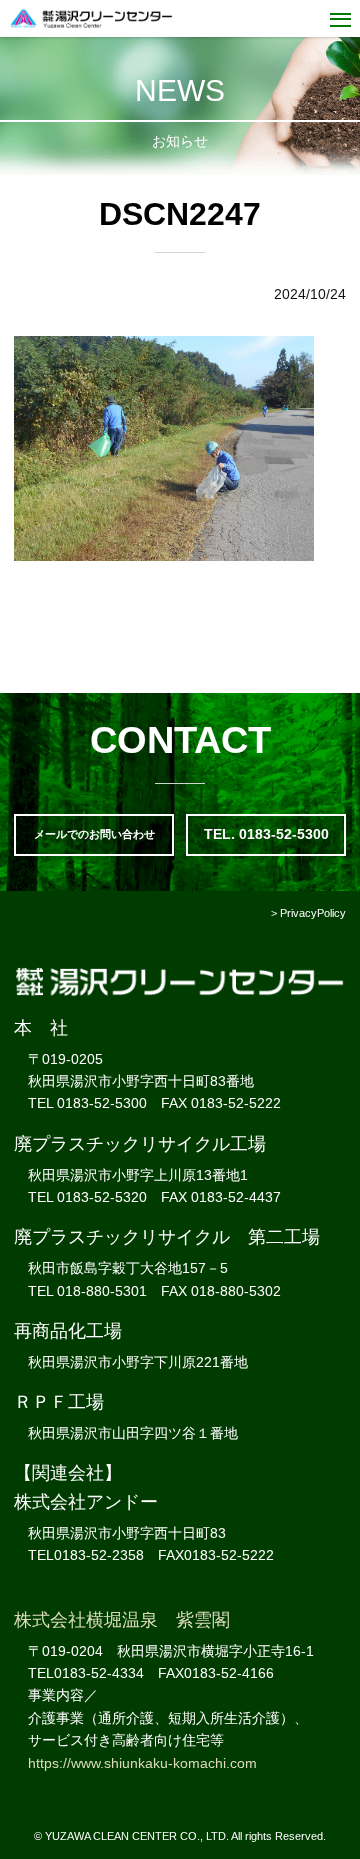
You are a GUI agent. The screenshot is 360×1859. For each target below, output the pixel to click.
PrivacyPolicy (313, 913)
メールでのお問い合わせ (94, 834)
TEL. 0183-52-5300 (266, 834)
